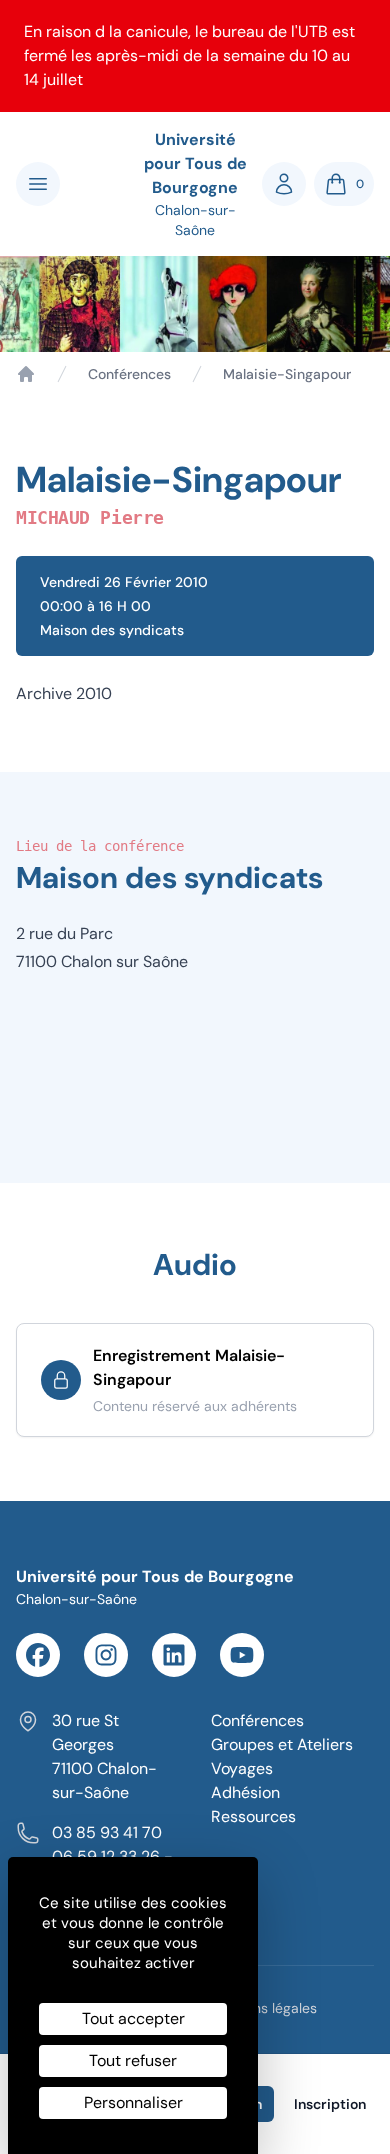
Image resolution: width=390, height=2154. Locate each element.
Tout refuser (133, 2060)
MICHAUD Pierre (90, 517)
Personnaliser (133, 2102)
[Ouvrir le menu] (38, 184)
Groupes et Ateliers (282, 1744)
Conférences (129, 374)
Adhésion (245, 1792)
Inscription (330, 2104)
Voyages (242, 1768)
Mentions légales (263, 2008)
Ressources (253, 1816)
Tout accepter (133, 2018)
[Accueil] (26, 374)
